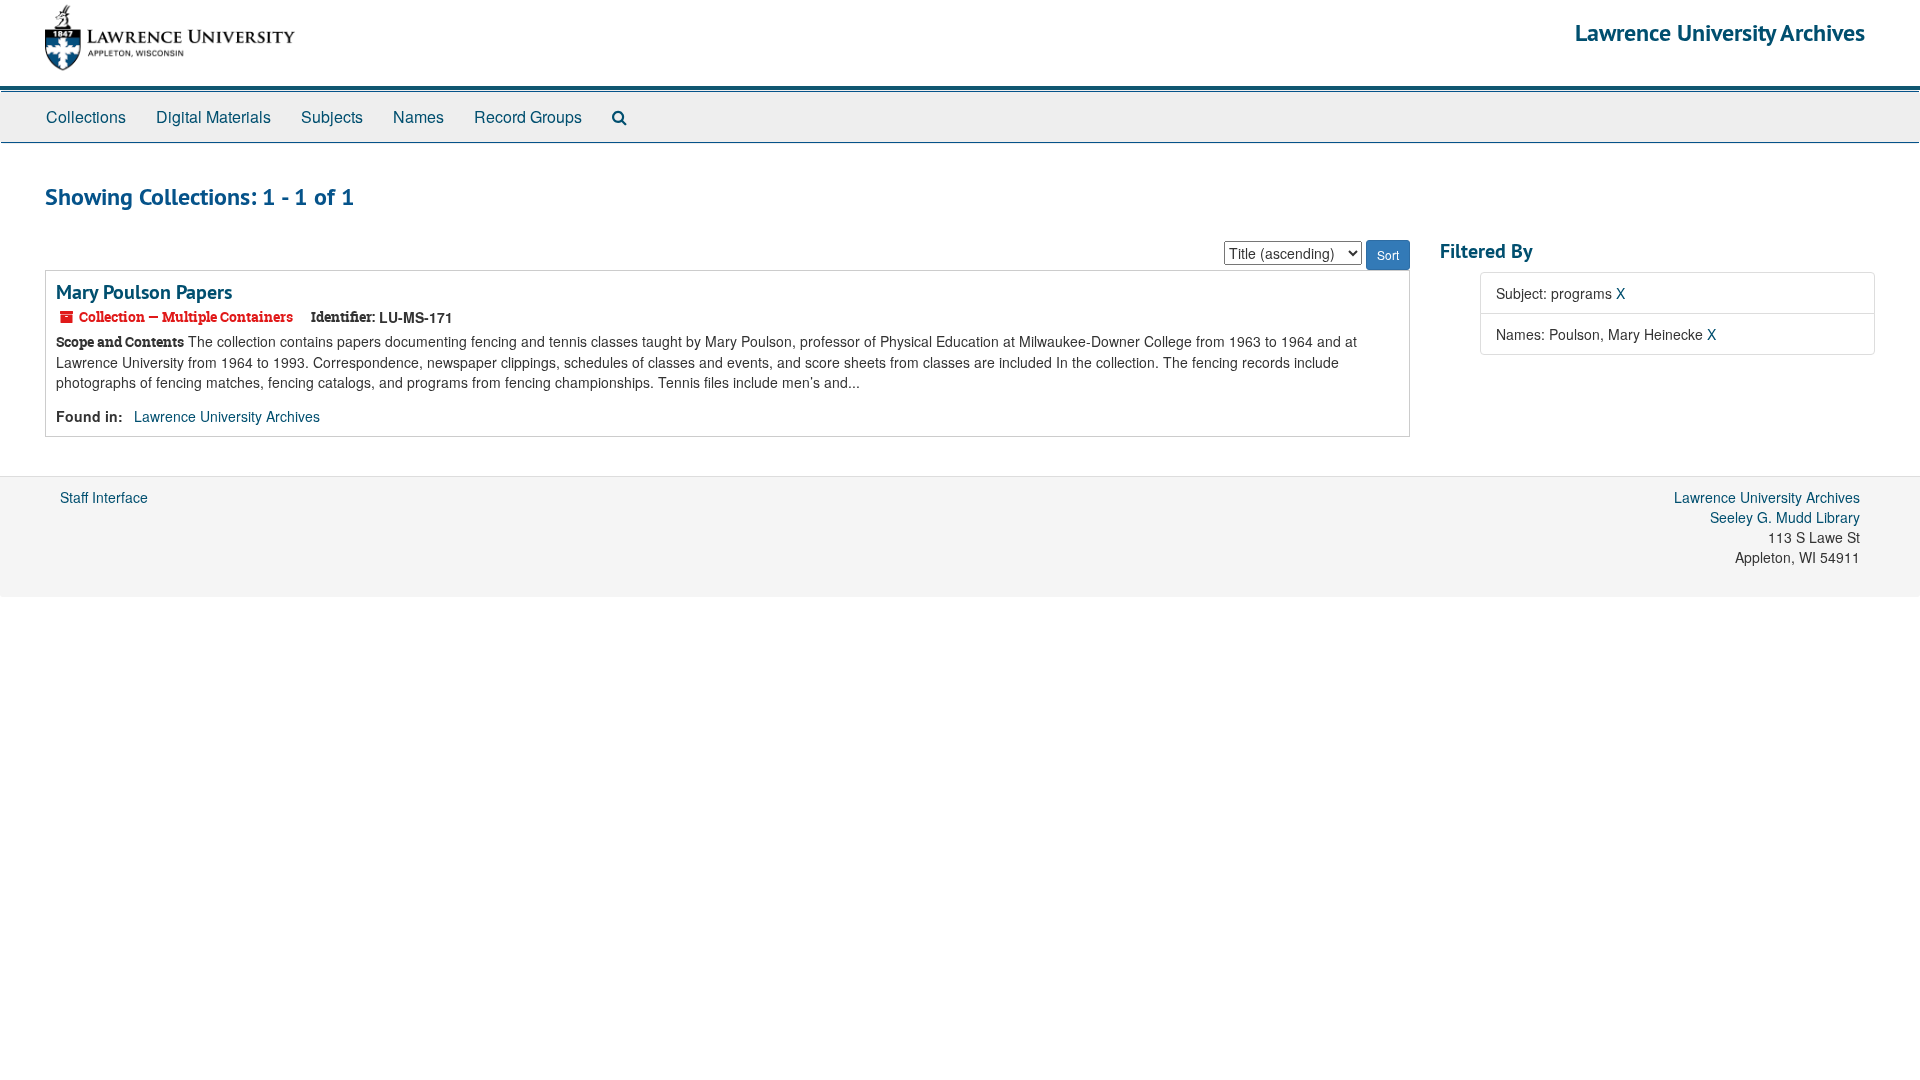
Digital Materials (213, 116)
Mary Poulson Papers (144, 292)
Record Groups (528, 116)
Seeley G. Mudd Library (1785, 517)
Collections (86, 116)
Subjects (332, 116)
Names (418, 116)
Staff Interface (104, 497)
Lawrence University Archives (1720, 32)
